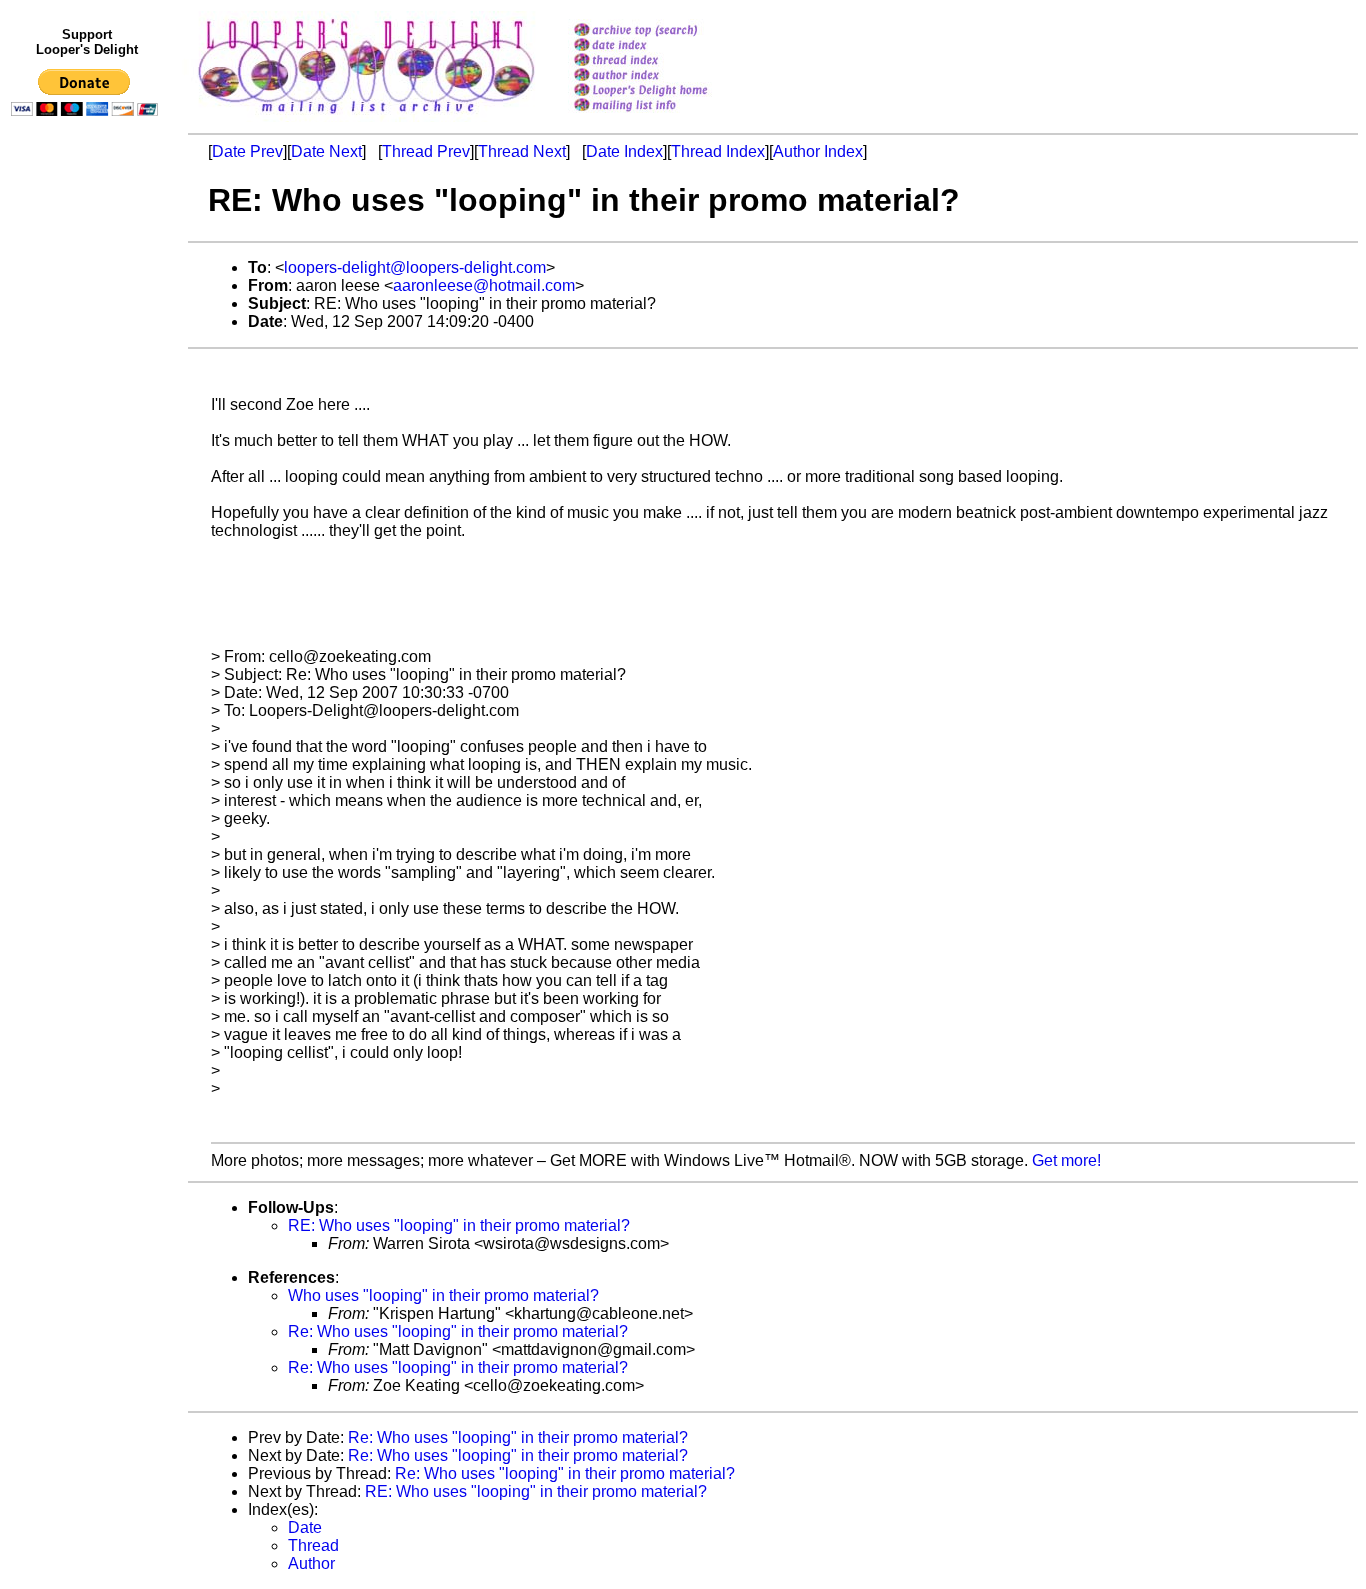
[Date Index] (666, 46)
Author (311, 1563)
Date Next (326, 151)
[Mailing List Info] (666, 116)
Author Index (818, 151)
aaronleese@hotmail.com (484, 285)
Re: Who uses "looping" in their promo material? (458, 1331)
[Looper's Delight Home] (666, 91)
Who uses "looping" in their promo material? (443, 1295)
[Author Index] (666, 76)
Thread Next (522, 151)
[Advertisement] (88, 537)
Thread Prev (426, 151)
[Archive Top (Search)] (666, 31)
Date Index (624, 151)
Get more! (1066, 1160)
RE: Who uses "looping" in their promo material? (459, 1225)
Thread (313, 1545)
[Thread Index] (666, 61)
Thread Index (718, 151)
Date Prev (247, 151)
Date (305, 1527)
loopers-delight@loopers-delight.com (415, 267)
